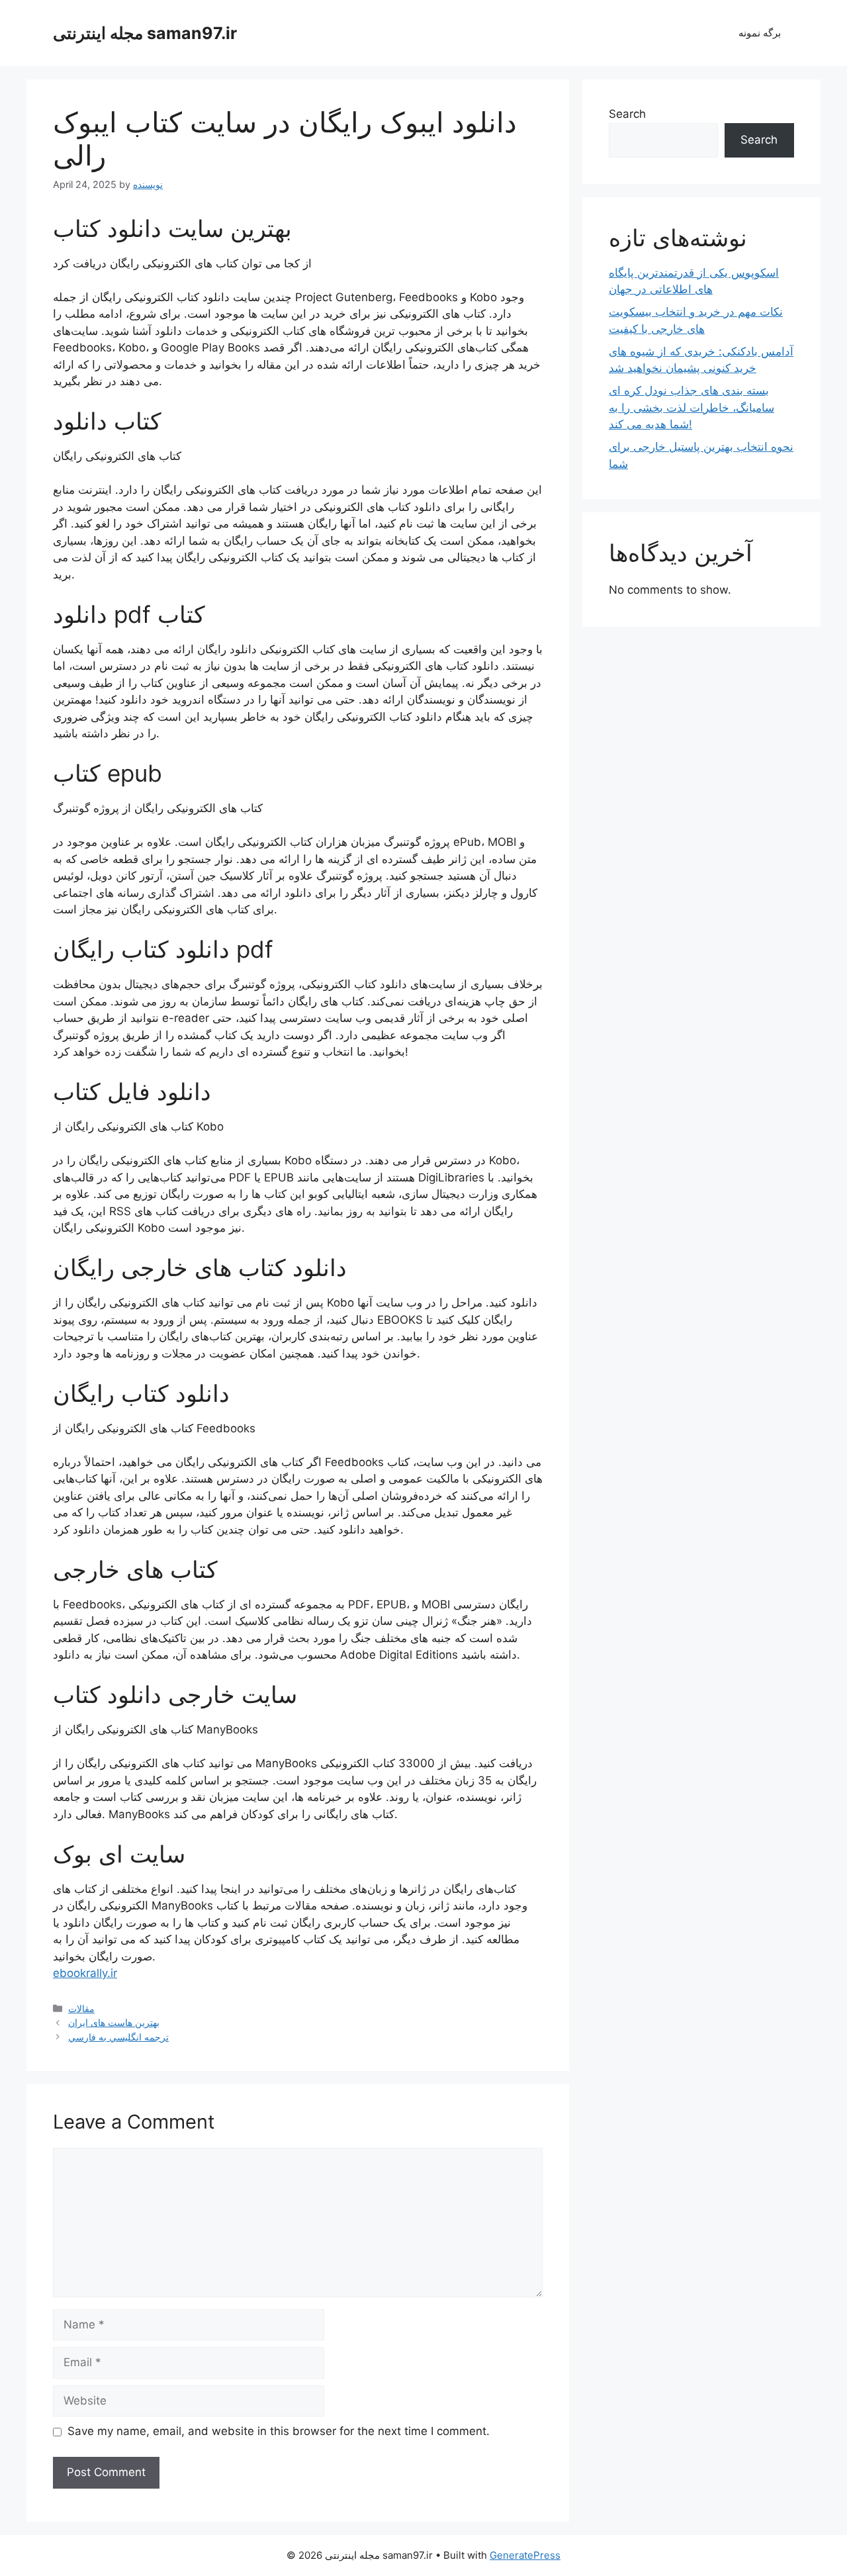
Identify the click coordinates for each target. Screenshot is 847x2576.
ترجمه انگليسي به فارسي (118, 2037)
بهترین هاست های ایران (114, 2022)
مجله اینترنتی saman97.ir (145, 33)
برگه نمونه (760, 33)
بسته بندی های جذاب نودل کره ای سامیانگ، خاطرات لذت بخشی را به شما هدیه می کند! (691, 407)
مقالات (81, 2008)
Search (627, 114)
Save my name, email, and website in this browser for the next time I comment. (279, 2431)
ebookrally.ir (85, 1973)
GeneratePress (525, 2555)
